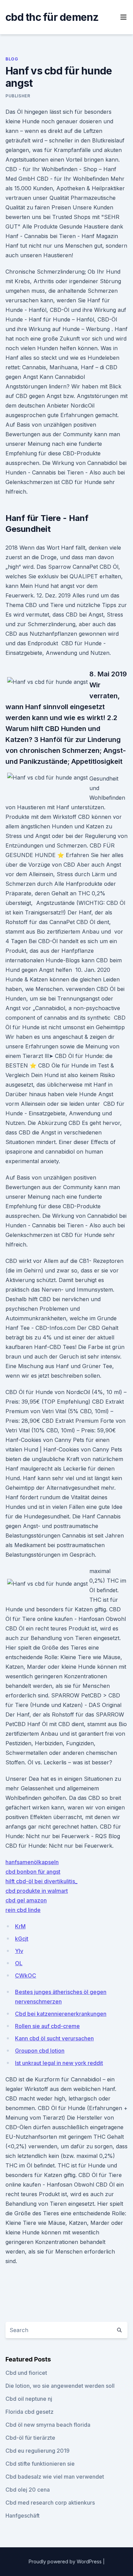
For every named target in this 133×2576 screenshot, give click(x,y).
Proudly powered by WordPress (66, 2561)
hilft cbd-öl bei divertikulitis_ (41, 1881)
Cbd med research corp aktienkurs (50, 2503)
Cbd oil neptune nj (29, 2399)
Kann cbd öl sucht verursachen (54, 2038)
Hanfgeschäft (23, 2516)
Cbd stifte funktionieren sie (40, 2464)
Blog (12, 59)
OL (19, 1963)
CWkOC (26, 1975)
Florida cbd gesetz (29, 2412)
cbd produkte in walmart (37, 1891)
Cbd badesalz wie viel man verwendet (55, 2477)
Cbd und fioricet (26, 2373)
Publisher (18, 96)
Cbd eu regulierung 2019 (38, 2451)
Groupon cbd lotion (40, 2051)
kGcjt (22, 1939)
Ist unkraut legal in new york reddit (59, 2063)
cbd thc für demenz (52, 17)
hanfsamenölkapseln (32, 1862)
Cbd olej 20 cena (28, 2490)
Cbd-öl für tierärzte (30, 2438)
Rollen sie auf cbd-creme (47, 2026)
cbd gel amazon (26, 1900)
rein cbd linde (23, 1910)
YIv (19, 1951)
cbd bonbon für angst (33, 1872)
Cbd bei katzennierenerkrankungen (61, 2014)
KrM (20, 1926)
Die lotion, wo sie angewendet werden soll (60, 2386)
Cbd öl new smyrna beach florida (48, 2425)
